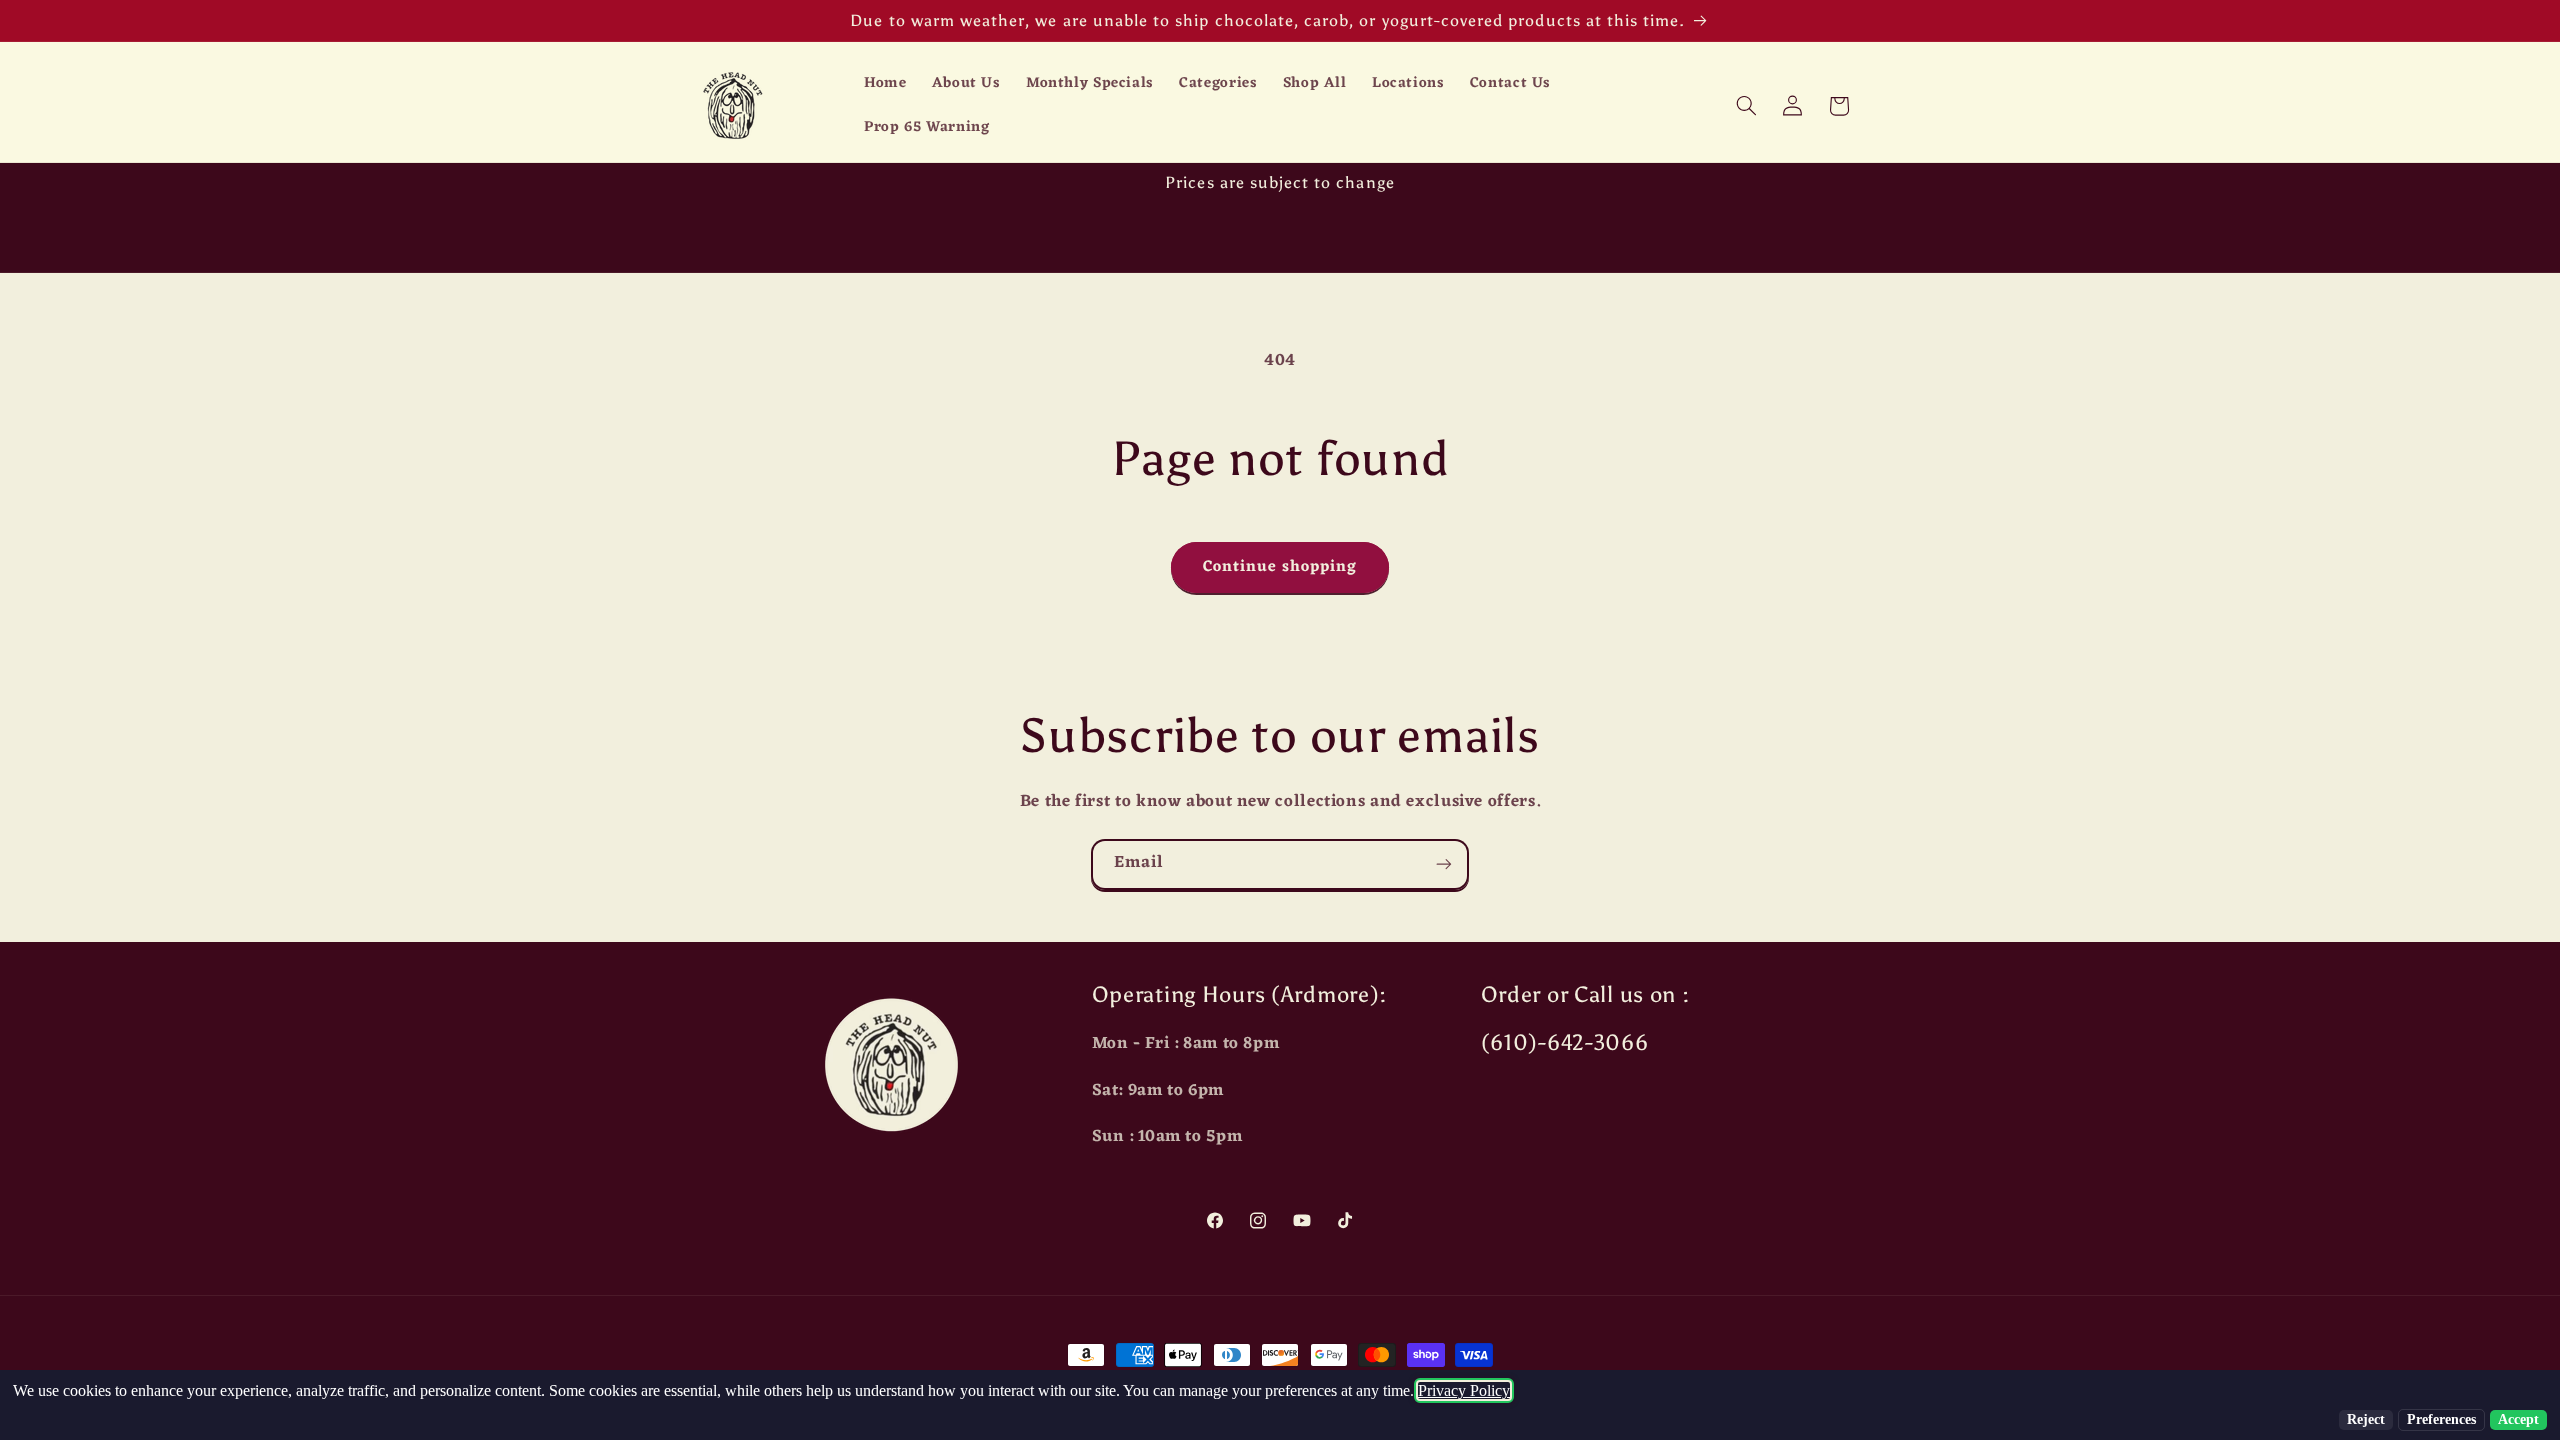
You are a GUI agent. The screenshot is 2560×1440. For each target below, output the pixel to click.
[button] (1746, 106)
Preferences (2441, 1419)
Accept (2518, 1419)
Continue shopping (1280, 567)
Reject (2366, 1419)
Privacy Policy (1464, 1390)
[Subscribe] (1444, 864)
